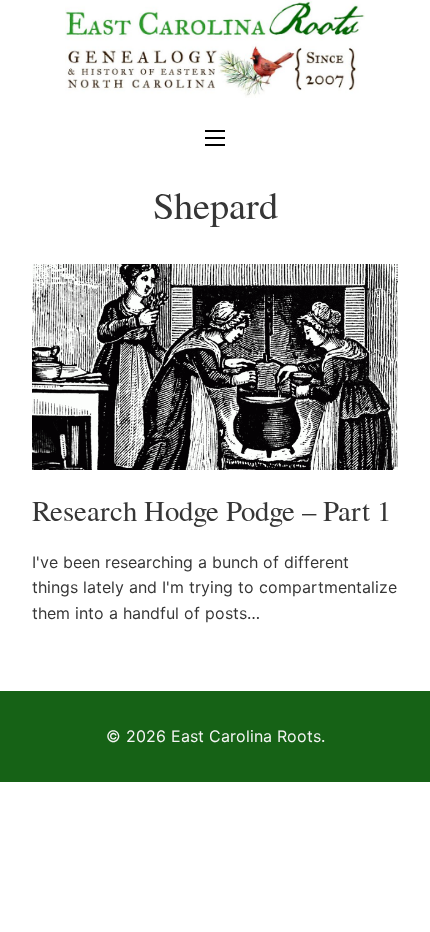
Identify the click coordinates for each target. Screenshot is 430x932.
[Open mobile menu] (215, 138)
